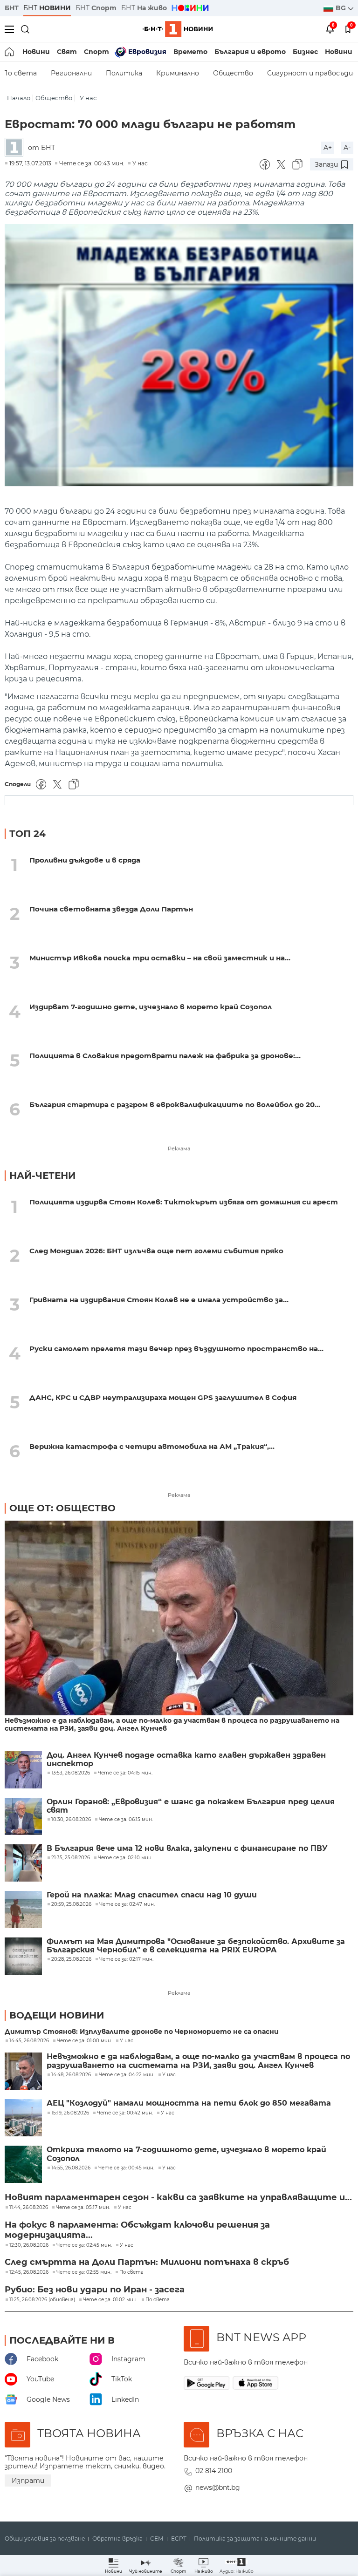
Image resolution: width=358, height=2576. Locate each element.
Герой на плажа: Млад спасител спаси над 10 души (152, 1895)
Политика (124, 73)
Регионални (71, 73)
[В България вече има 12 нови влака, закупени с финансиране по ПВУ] (23, 1863)
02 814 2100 (214, 2471)
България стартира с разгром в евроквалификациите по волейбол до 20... (175, 1104)
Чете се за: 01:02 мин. (110, 2300)
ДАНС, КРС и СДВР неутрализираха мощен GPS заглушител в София (163, 1397)
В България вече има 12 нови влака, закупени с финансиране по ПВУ (187, 1849)
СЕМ (157, 2539)
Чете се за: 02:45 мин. (84, 2245)
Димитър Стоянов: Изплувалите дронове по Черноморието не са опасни (142, 2032)
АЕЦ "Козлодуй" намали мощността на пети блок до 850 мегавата (189, 2103)
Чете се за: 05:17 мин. (83, 2208)
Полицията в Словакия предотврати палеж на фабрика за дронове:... (165, 1056)
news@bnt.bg (218, 2488)
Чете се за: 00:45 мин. (126, 2168)
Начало (19, 98)
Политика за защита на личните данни (255, 2539)
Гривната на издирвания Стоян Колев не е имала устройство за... (159, 1300)
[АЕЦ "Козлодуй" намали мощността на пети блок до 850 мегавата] (23, 2118)
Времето (190, 52)
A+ (328, 148)
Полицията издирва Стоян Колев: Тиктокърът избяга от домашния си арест (184, 1202)
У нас (88, 98)
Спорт (96, 52)
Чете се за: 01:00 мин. (84, 2041)
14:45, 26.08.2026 (29, 2041)
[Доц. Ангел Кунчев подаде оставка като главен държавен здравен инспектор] (23, 1770)
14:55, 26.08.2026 (71, 2168)
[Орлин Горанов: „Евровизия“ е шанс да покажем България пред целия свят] (23, 1816)
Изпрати (28, 2481)
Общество (233, 73)
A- (347, 148)
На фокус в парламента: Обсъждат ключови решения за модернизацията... (137, 2230)
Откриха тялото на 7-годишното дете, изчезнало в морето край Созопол (186, 2154)
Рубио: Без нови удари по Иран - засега (95, 2290)
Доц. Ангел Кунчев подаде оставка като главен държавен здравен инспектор (186, 1760)
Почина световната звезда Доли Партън (111, 909)
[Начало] (10, 52)
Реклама (179, 1149)
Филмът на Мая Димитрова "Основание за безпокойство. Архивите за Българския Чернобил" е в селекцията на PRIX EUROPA (196, 1946)
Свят (67, 52)
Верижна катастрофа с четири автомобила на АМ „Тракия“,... (152, 1446)
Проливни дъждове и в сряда (85, 860)
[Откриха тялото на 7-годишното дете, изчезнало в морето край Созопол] (23, 2164)
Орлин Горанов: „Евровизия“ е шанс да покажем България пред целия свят (191, 1806)
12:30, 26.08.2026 (29, 2245)
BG (342, 8)
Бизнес (305, 52)
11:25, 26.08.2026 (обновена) (42, 2300)
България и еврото (250, 52)
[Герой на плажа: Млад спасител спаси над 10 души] (23, 1910)
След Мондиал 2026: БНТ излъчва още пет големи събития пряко (156, 1251)
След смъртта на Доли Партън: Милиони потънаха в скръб (147, 2262)
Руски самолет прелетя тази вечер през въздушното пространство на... (176, 1349)
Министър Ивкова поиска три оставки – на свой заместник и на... (160, 958)
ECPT (179, 2539)
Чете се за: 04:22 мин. (127, 2075)
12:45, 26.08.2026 (29, 2272)
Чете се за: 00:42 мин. (125, 2113)
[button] (237, 2566)
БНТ (12, 8)
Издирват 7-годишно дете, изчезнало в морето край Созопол (151, 1007)
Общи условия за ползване (45, 2539)
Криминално (178, 73)
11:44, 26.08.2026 (29, 2208)
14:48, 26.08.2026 (71, 2075)
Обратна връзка (117, 2539)
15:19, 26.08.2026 (70, 2113)
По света (131, 2272)
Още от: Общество (62, 1508)
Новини (36, 52)
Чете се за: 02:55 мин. (84, 2272)
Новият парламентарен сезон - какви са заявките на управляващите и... (178, 2197)
